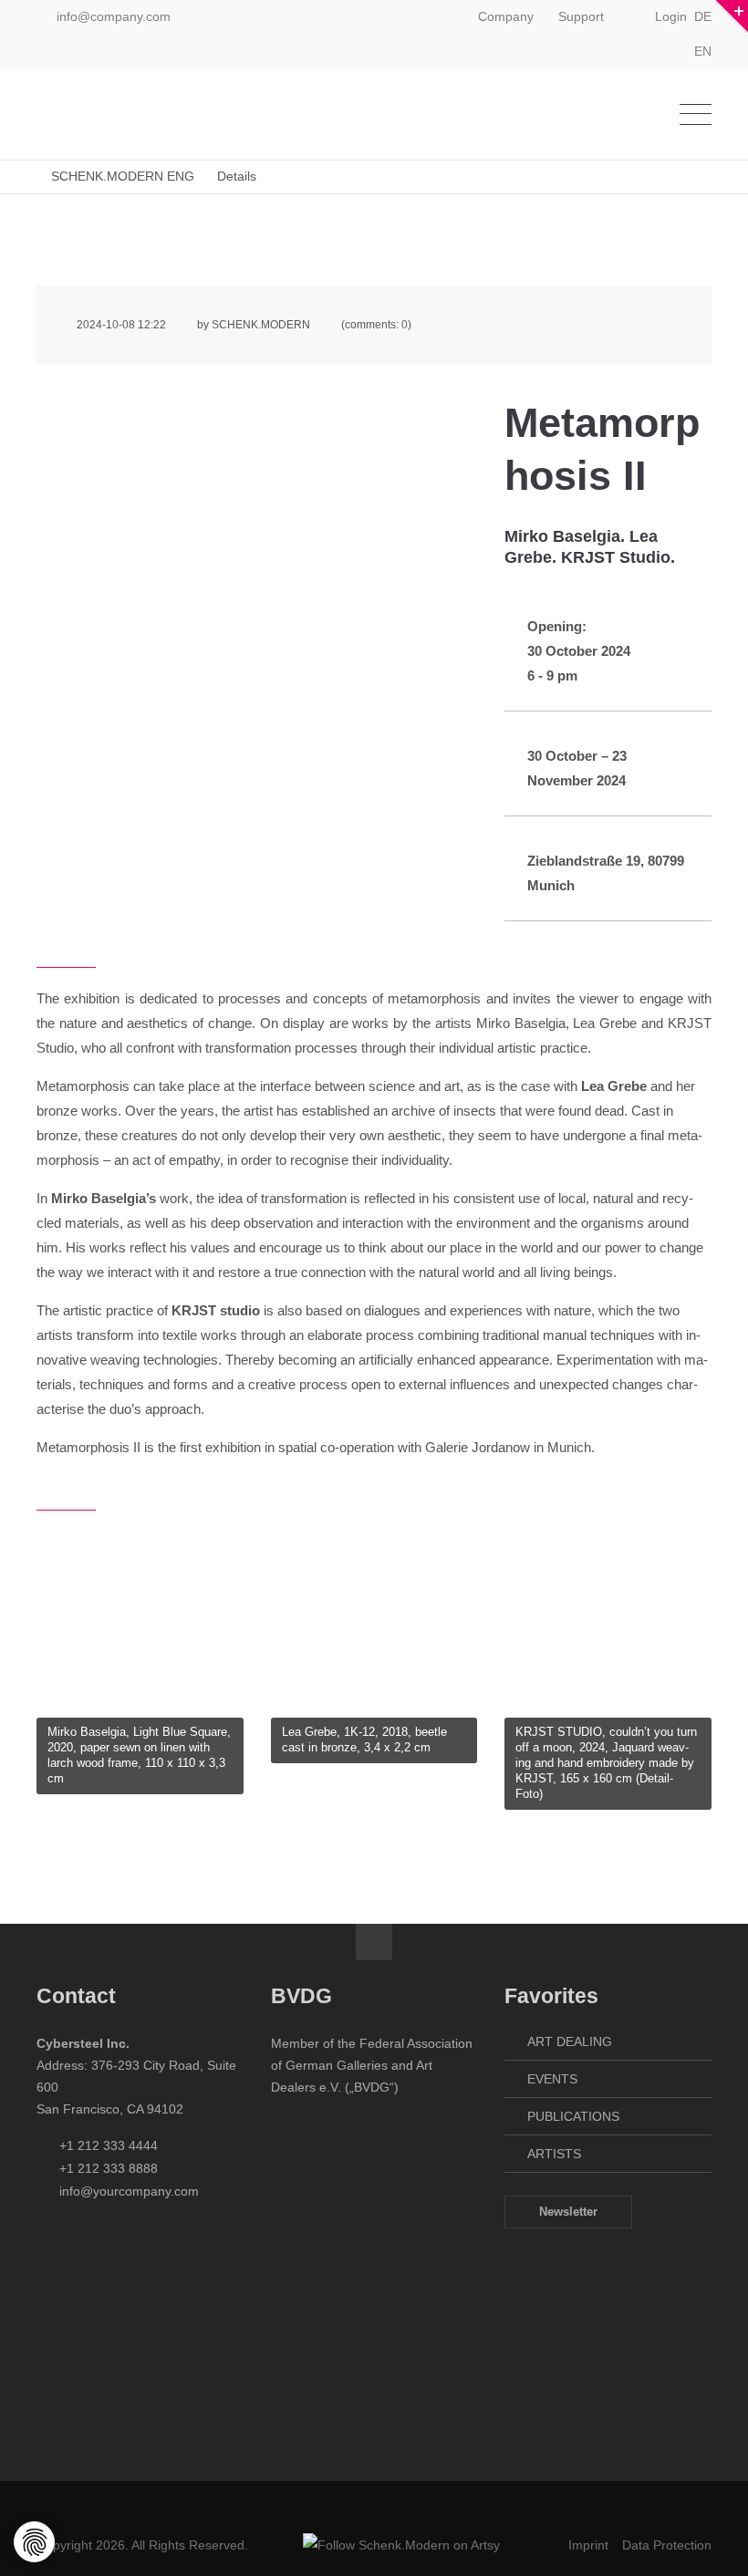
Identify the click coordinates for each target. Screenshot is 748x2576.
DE (703, 16)
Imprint (588, 2545)
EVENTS (552, 2079)
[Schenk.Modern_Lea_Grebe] (374, 1711)
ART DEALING (570, 2041)
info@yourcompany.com (129, 2191)
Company (506, 16)
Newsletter (568, 2212)
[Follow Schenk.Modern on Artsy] (401, 2545)
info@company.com (114, 16)
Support (581, 16)
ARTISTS (554, 2154)
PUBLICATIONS (573, 2116)
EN (703, 51)
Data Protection (667, 2545)
